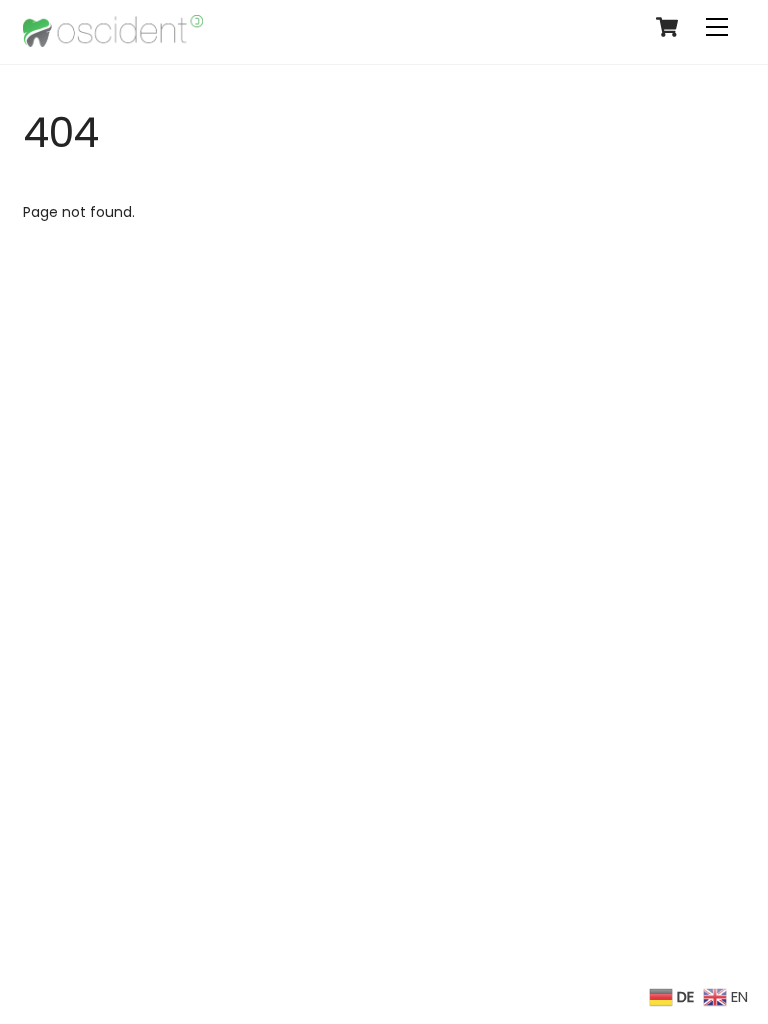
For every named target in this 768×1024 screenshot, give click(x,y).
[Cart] (667, 27)
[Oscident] (113, 38)
